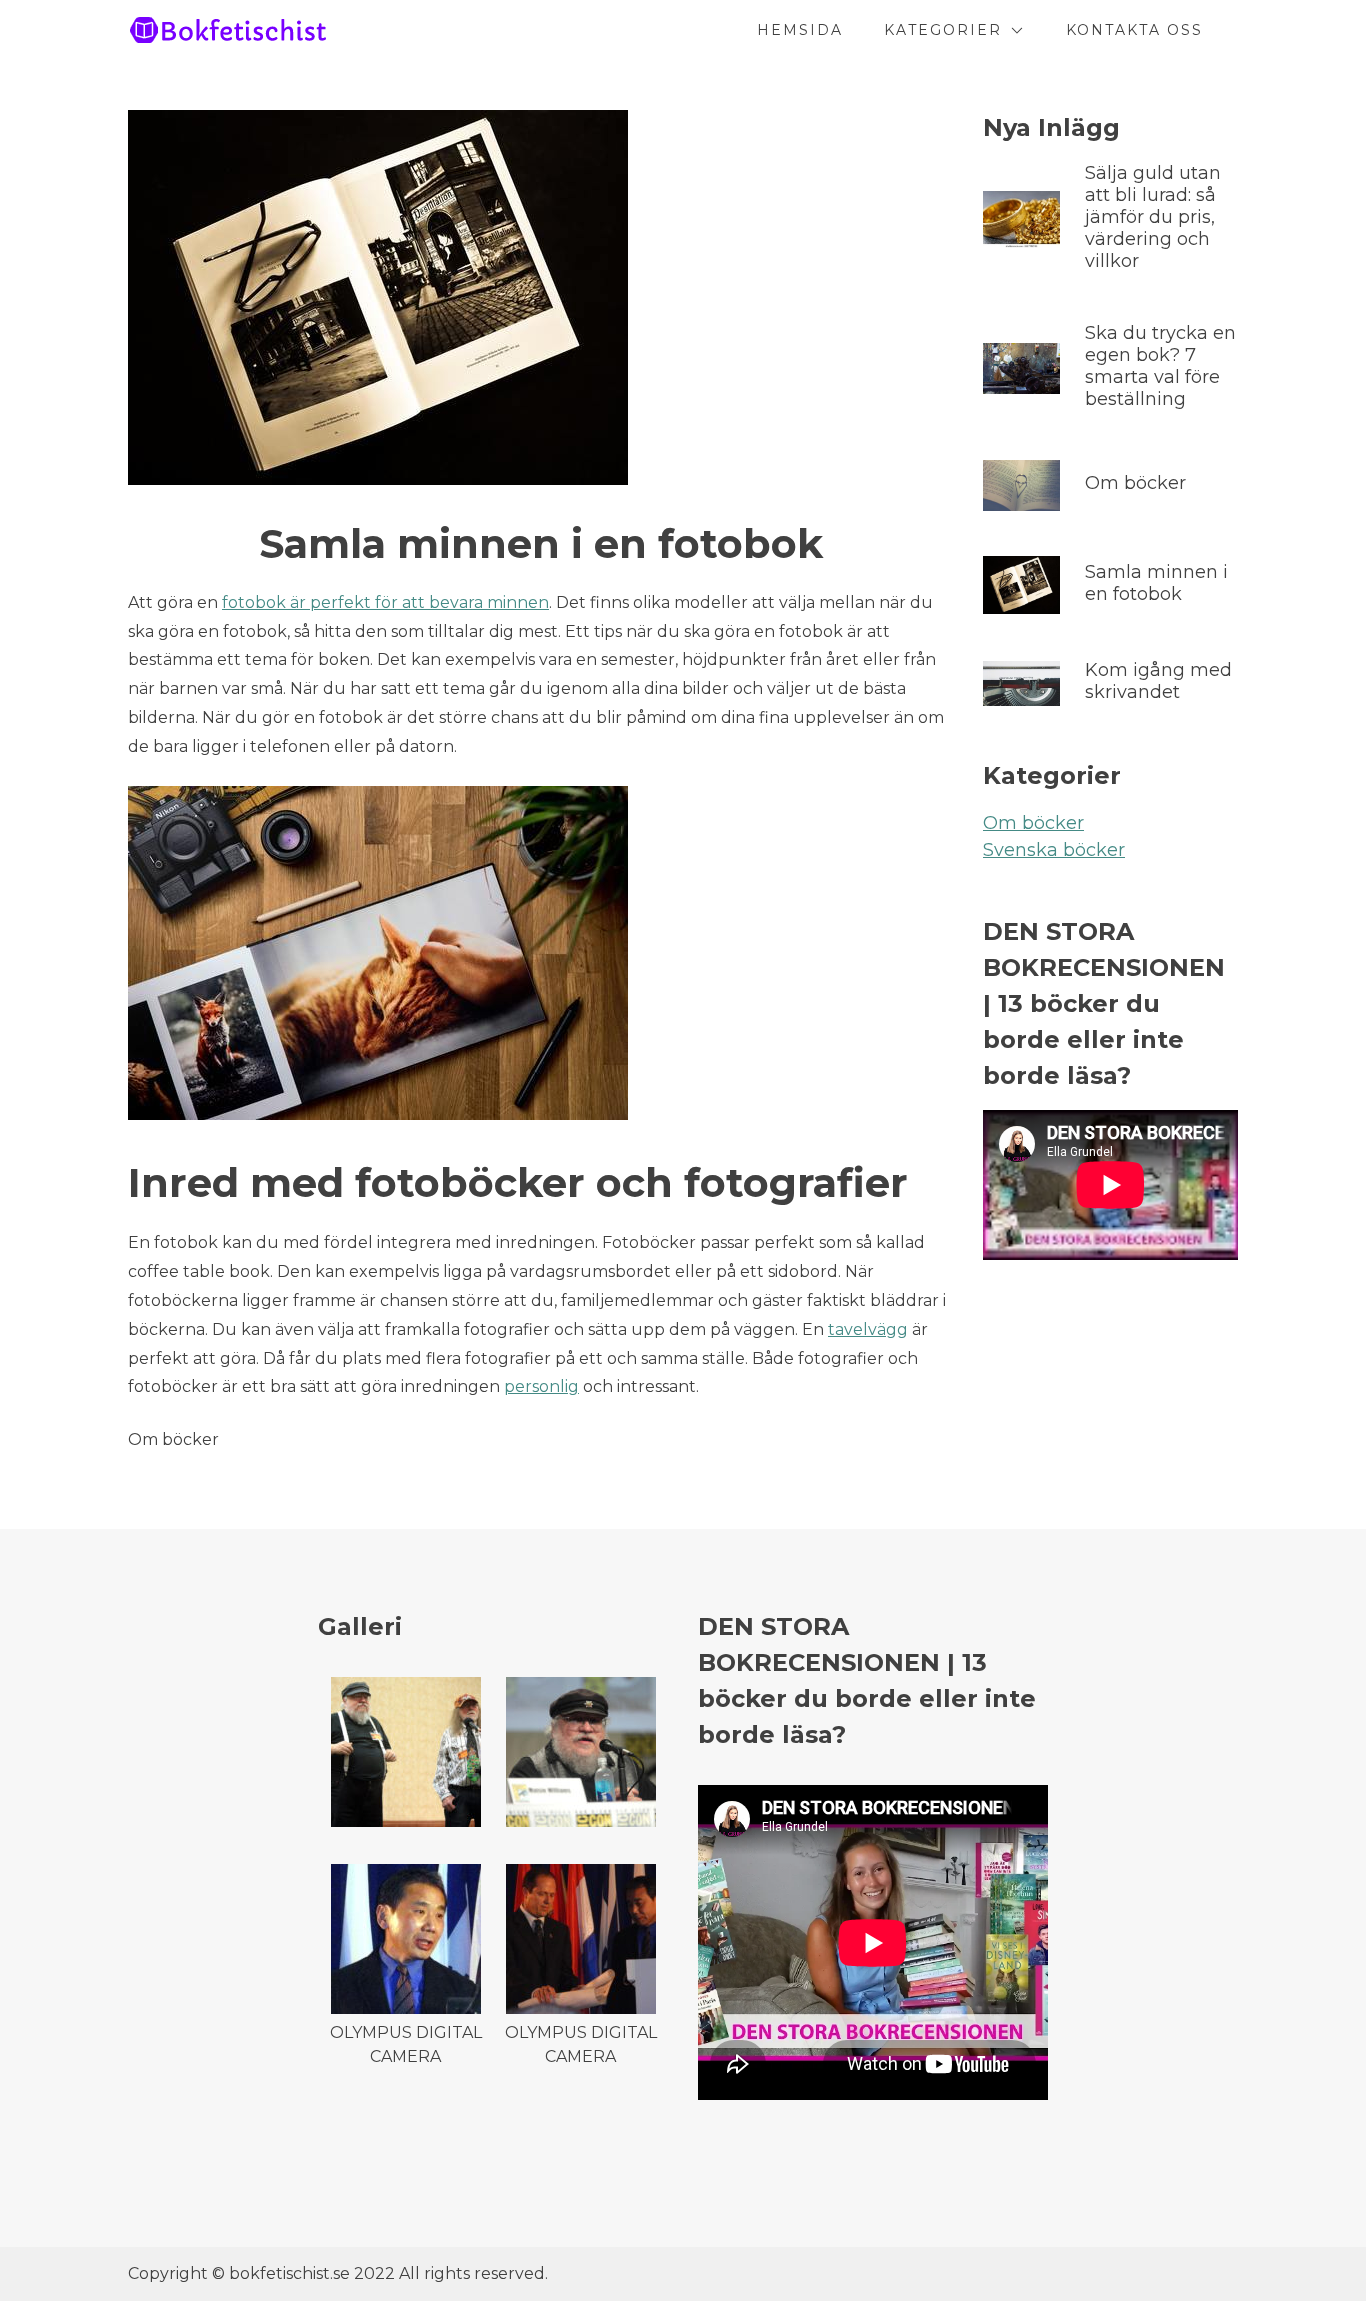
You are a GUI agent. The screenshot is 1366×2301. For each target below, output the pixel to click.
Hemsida (800, 30)
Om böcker (1033, 823)
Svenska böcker (1054, 850)
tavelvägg (868, 1329)
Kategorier (943, 30)
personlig (541, 1386)
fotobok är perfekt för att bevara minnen (385, 602)
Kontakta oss (1134, 30)
